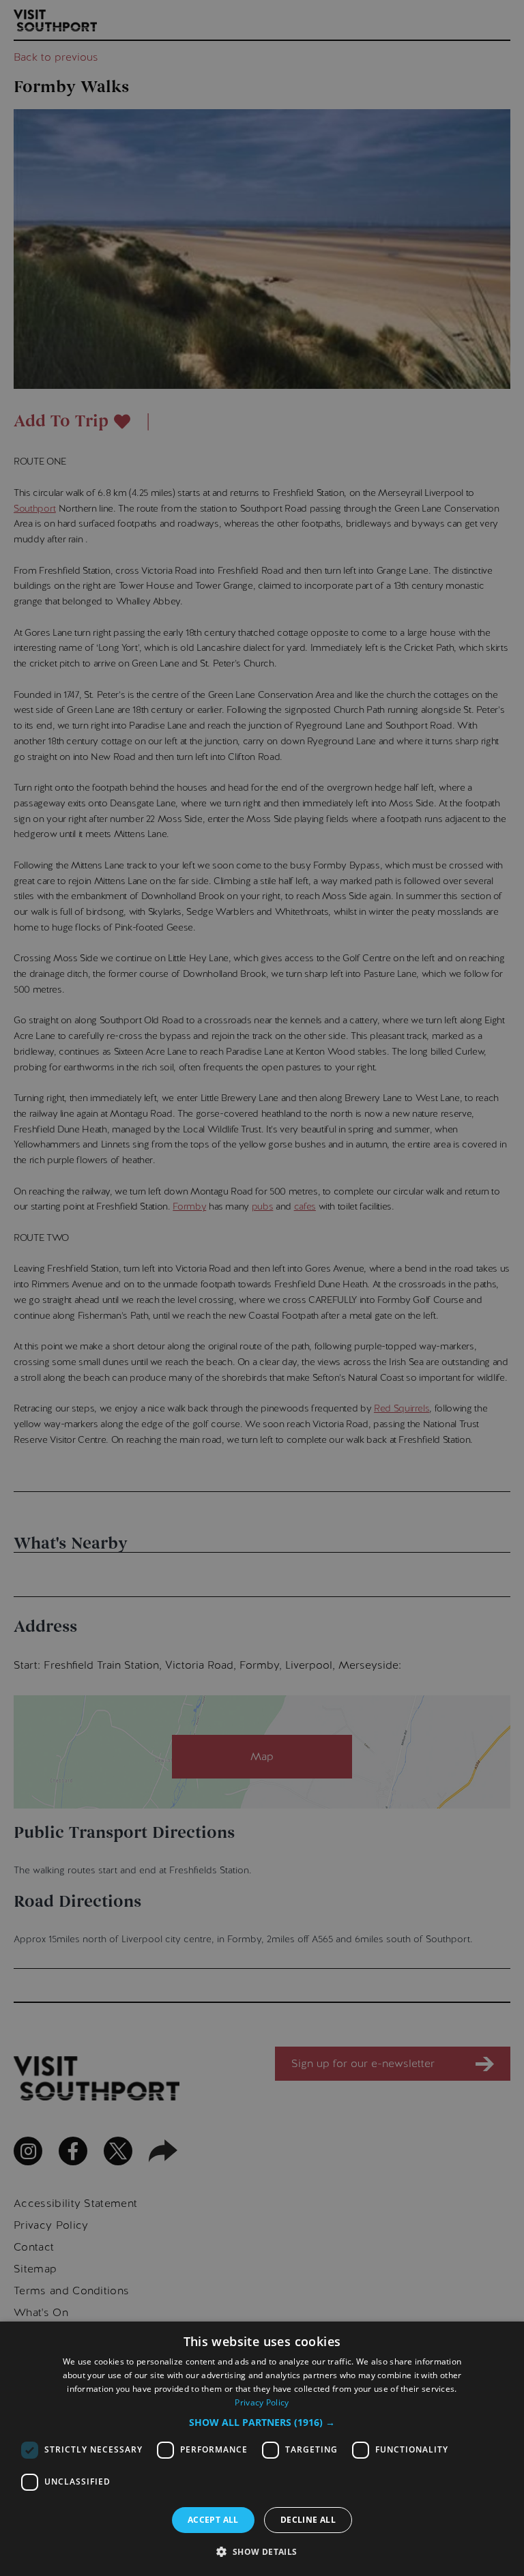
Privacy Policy (262, 2402)
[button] (262, 2422)
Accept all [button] (213, 2520)
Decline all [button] (308, 2520)
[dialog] (262, 2449)
